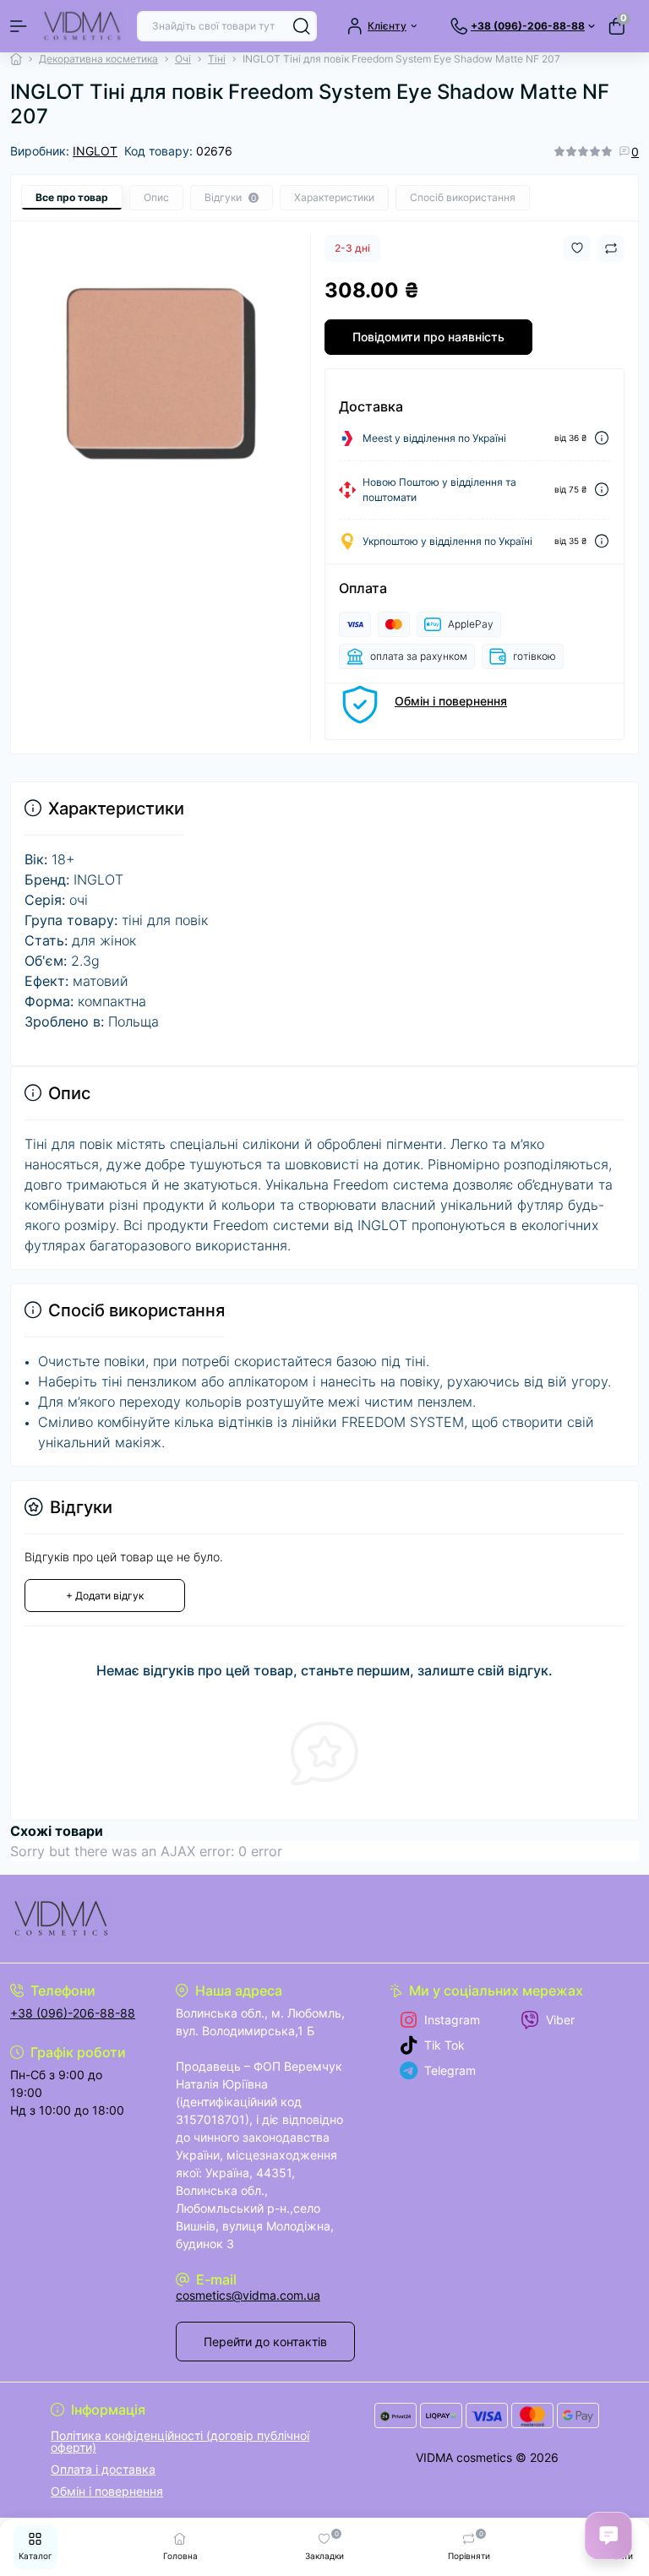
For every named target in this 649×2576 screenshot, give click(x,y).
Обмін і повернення (451, 701)
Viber (560, 2020)
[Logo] (82, 26)
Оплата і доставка (103, 2469)
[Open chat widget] (608, 2535)
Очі (183, 59)
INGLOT (95, 151)
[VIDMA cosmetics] (108, 1919)
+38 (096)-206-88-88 (73, 2013)
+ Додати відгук (105, 1596)
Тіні (217, 59)
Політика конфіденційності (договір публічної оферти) (180, 2441)
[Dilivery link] (602, 438)
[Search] (302, 26)
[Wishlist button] (577, 248)
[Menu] (19, 26)
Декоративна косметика (98, 59)
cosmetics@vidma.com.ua (248, 2295)
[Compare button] (611, 248)
